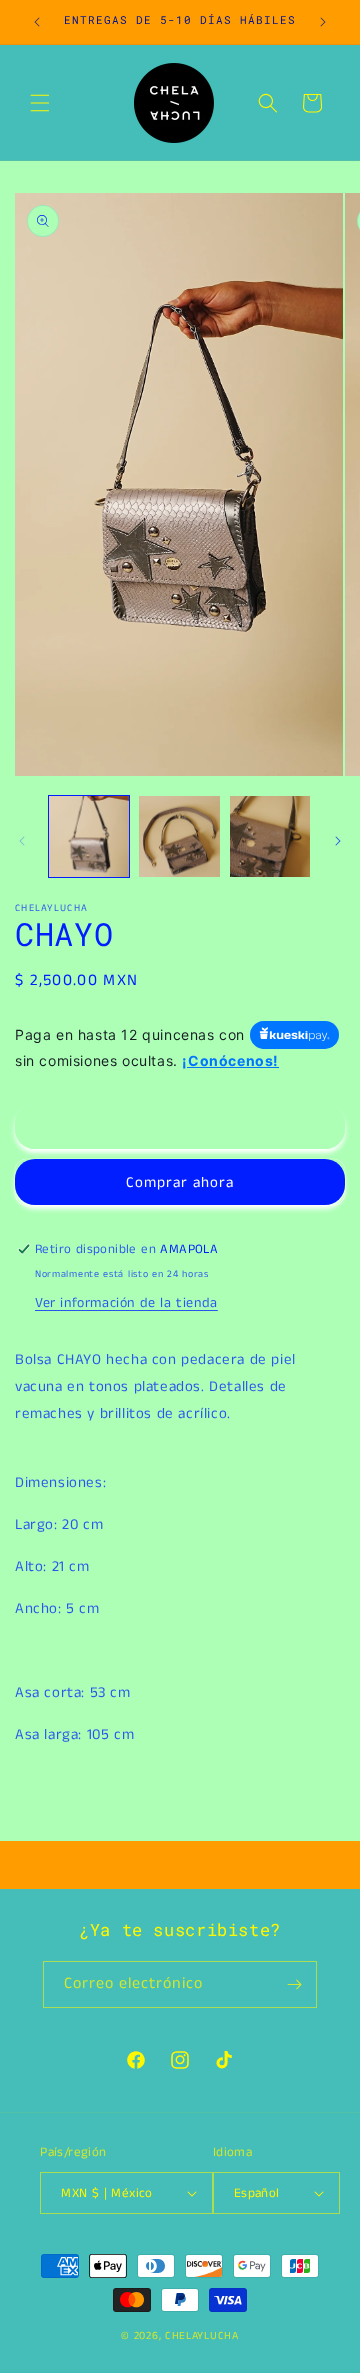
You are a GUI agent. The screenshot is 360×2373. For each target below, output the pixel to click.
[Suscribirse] (294, 1984)
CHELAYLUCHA (202, 2336)
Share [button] (56, 1794)
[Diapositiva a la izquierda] (22, 841)
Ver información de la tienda (126, 1303)
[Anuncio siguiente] (323, 22)
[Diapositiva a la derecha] (338, 841)
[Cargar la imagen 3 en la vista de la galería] (270, 836)
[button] (40, 103)
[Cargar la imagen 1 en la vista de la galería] (89, 836)
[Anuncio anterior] (37, 22)
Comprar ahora (180, 1182)
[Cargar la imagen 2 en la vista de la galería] (179, 836)
